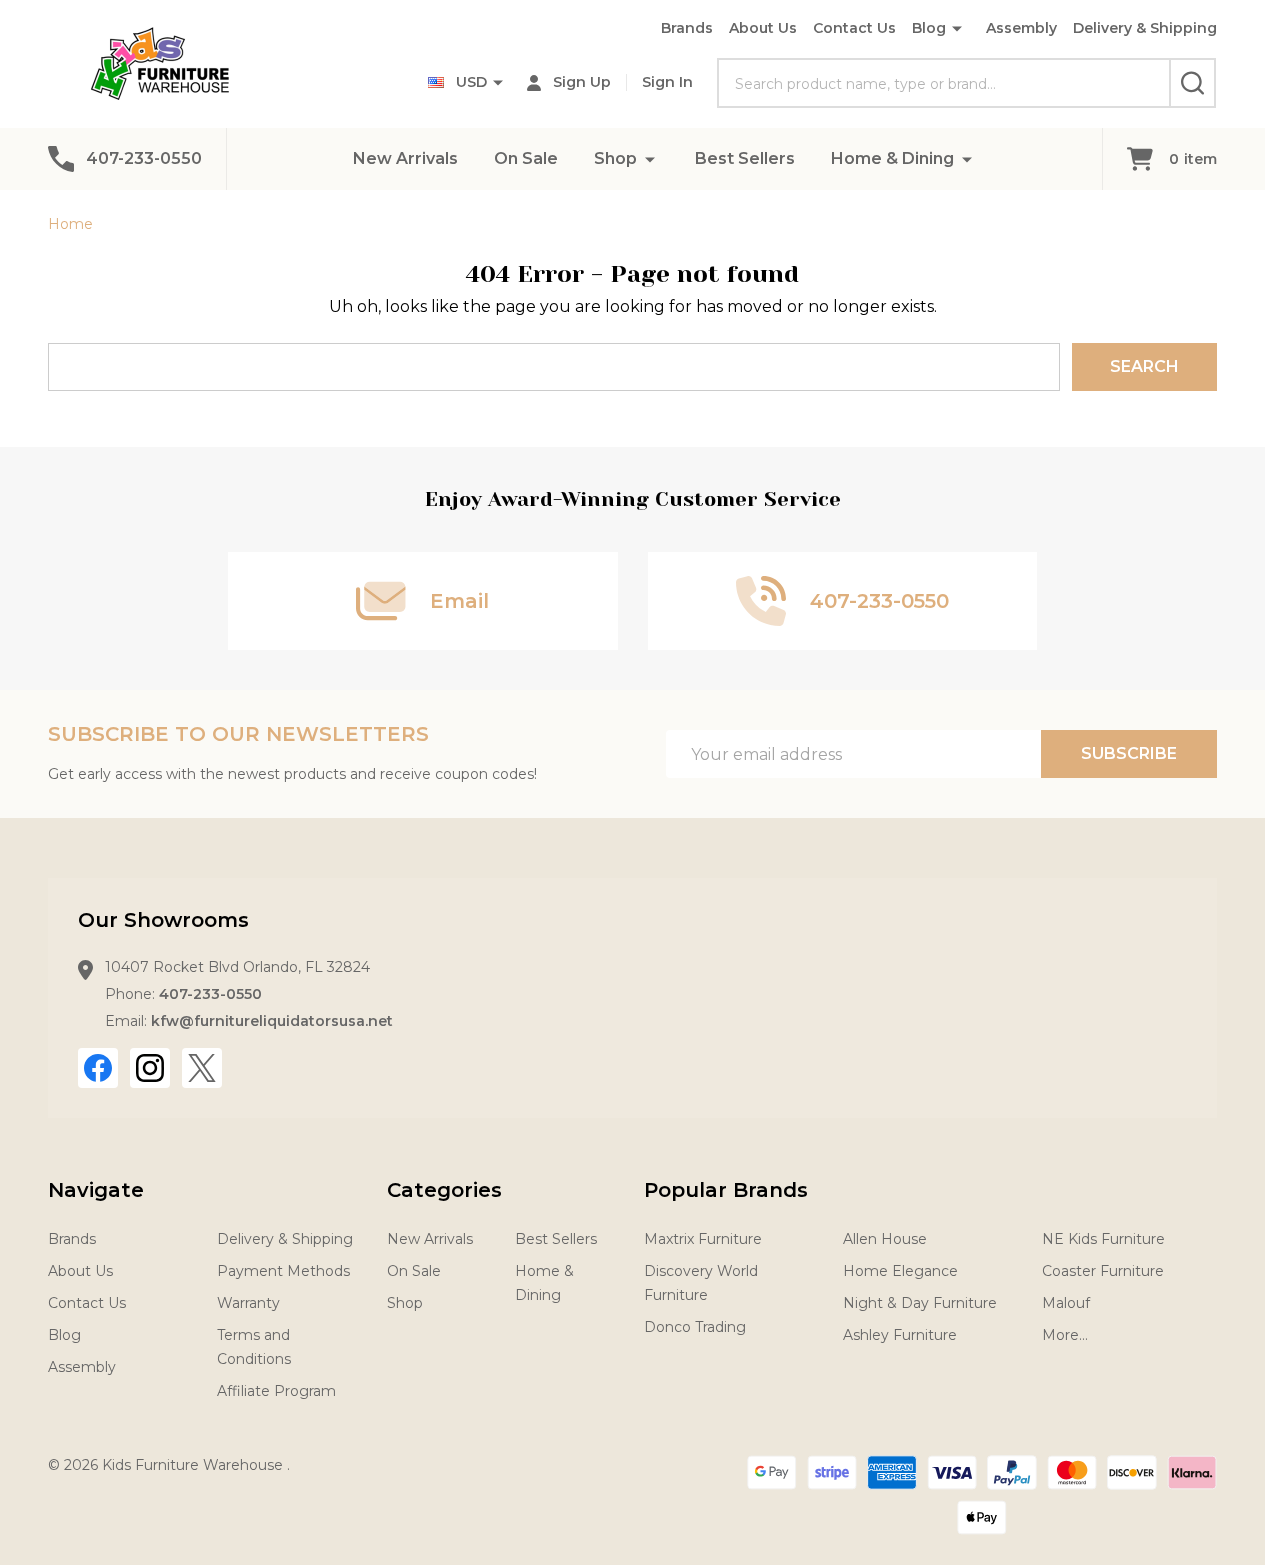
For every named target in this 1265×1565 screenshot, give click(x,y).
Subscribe (1129, 753)
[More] (650, 158)
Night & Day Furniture (920, 1303)
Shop (615, 158)
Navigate (96, 1190)
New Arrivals (405, 158)
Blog (929, 28)
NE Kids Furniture (1103, 1239)
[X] (202, 1068)
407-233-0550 (210, 994)
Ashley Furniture (900, 1335)
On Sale (526, 158)
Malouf (1066, 1303)
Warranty (248, 1303)
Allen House (885, 1239)
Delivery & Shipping (1145, 28)
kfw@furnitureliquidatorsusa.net (272, 1021)
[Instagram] (150, 1068)
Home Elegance (900, 1271)
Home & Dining (892, 158)
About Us (763, 28)
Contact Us (854, 28)
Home (70, 224)
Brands (687, 28)
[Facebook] (98, 1068)
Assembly (1021, 28)
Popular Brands (726, 1190)
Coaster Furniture (1103, 1271)
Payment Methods (283, 1271)
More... (1065, 1335)
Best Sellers (745, 158)
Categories (444, 1190)
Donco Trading (695, 1327)
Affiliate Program (276, 1391)
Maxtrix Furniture (703, 1239)
